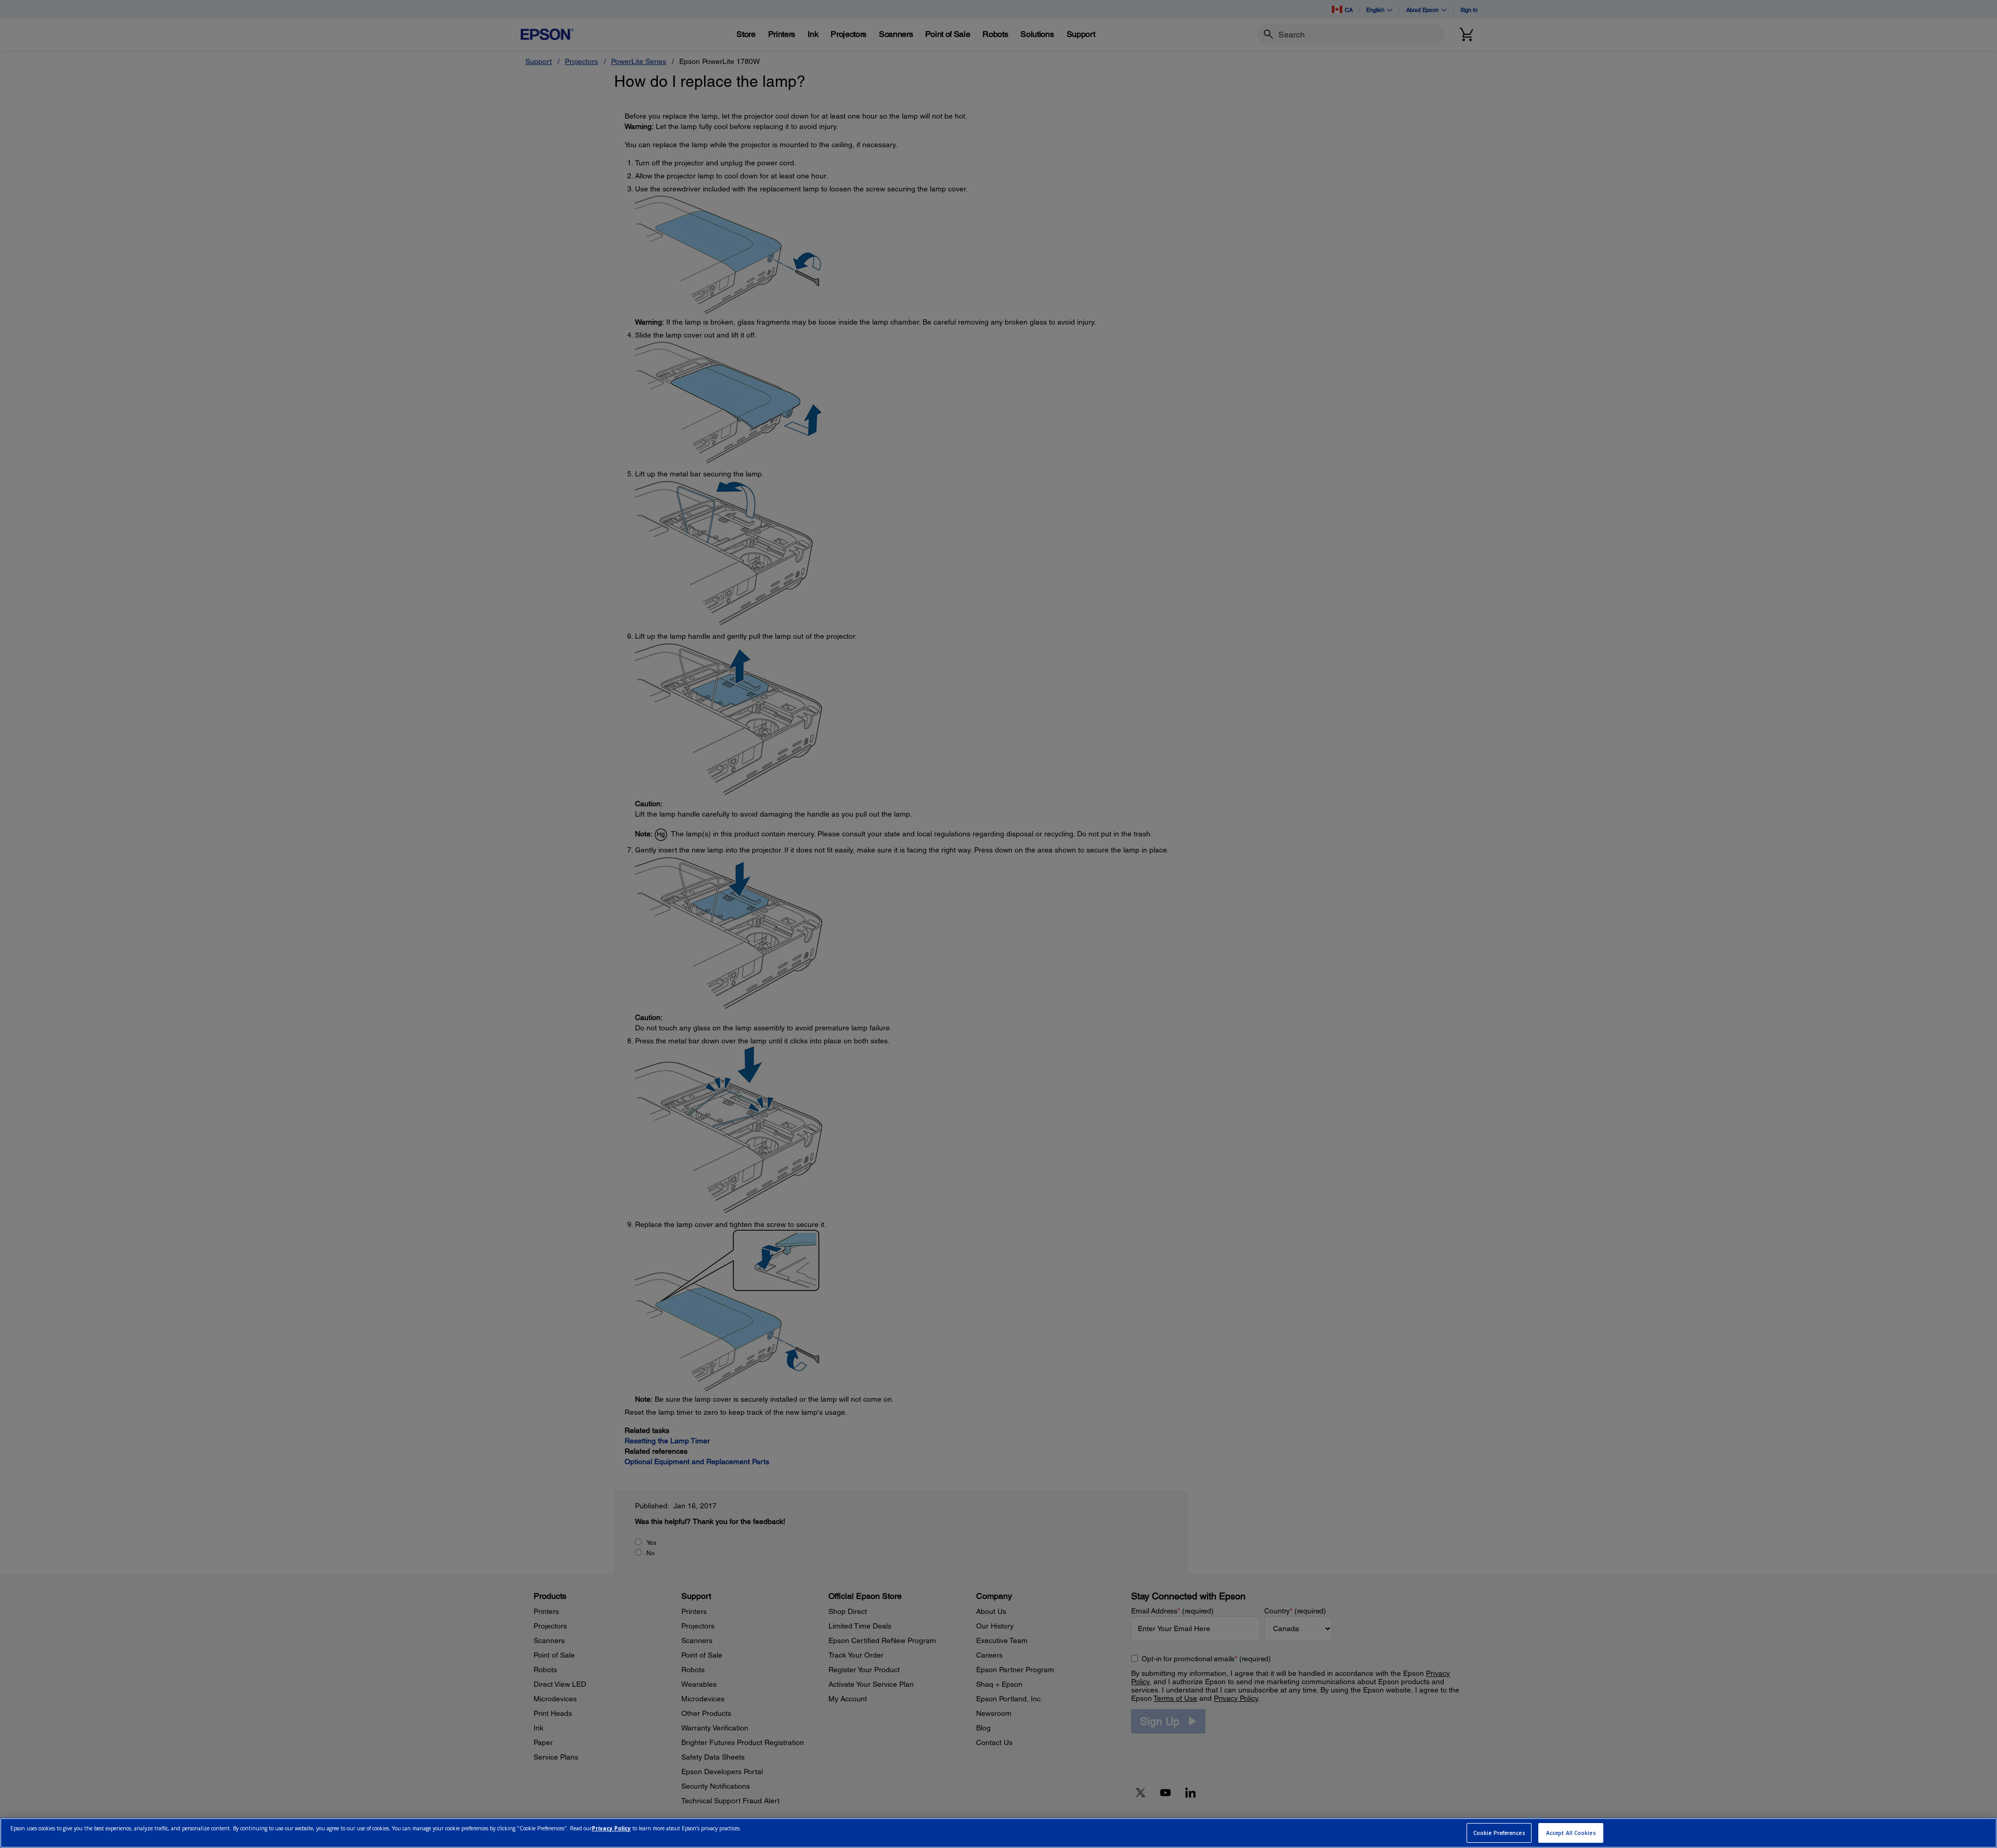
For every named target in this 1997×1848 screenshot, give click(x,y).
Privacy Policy (611, 1828)
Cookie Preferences (1499, 1833)
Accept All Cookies (1571, 1833)
